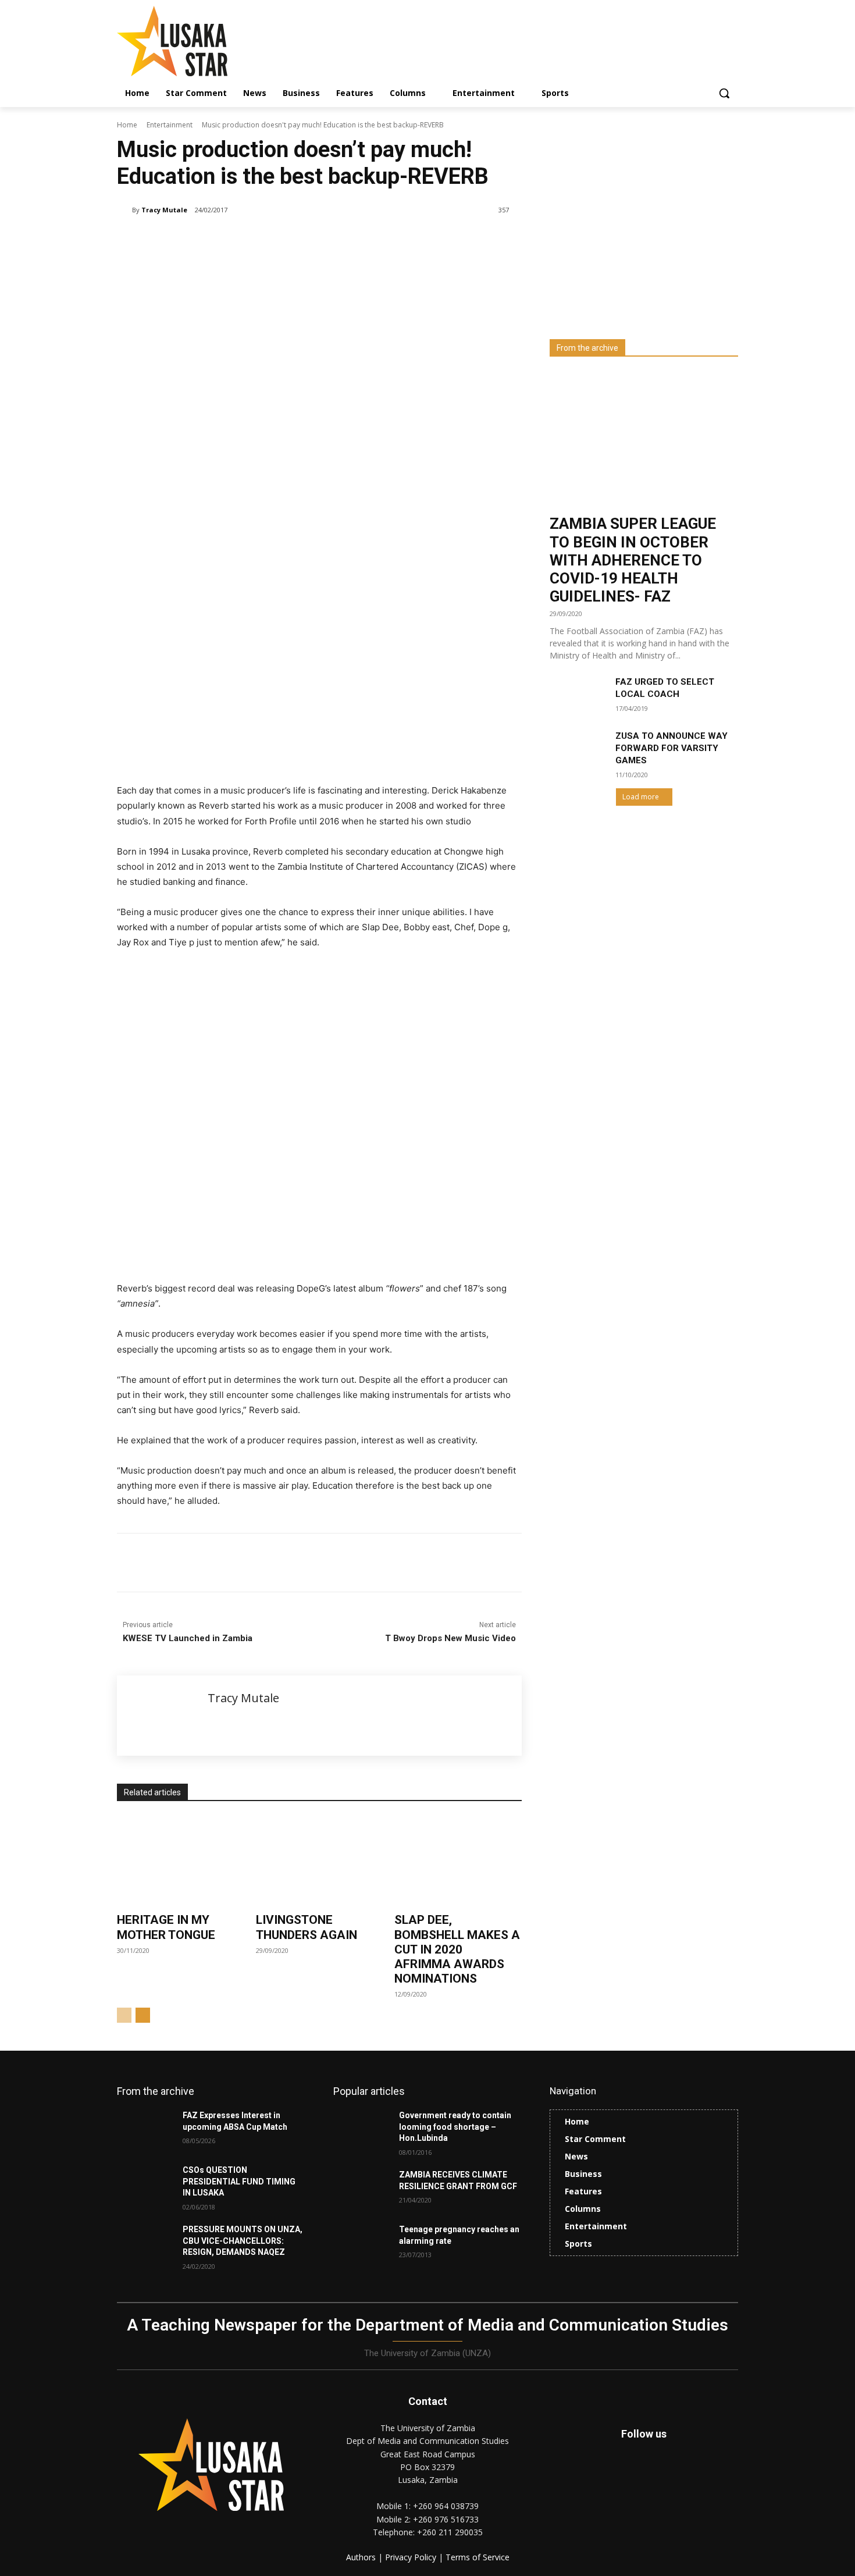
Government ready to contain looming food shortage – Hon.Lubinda (455, 2127)
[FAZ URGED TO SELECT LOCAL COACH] (578, 696)
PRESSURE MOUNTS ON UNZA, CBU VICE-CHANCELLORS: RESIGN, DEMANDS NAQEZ (243, 2241)
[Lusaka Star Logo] (210, 41)
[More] (308, 1563)
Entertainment (170, 125)
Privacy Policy (412, 2557)
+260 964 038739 (446, 2506)
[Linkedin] (254, 1563)
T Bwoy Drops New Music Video (450, 1638)
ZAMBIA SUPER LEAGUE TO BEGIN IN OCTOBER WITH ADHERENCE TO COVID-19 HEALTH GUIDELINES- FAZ (633, 560)
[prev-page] (124, 2015)
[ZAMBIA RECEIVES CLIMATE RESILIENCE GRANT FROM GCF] (361, 2189)
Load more (641, 797)
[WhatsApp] (281, 1563)
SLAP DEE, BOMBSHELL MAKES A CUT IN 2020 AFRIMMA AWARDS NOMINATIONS (457, 1949)
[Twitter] (670, 2481)
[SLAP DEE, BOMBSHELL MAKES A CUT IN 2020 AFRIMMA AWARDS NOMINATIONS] (458, 1861)
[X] (227, 1563)
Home (127, 125)
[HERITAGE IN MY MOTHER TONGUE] (181, 1861)
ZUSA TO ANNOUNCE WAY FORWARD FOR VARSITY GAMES (671, 748)
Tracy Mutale (164, 210)
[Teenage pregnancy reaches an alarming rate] (361, 2244)
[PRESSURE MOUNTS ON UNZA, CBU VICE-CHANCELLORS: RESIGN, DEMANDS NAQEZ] (145, 2244)
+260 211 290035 (450, 2532)
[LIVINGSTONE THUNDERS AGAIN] (320, 1861)
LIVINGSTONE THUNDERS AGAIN (307, 1927)
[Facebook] (201, 1563)
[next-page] (143, 2015)
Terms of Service (478, 2557)
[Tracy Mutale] (124, 210)
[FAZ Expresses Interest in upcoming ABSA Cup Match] (145, 2130)
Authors (362, 2557)
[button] (724, 93)
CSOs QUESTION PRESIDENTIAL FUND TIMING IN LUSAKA (239, 2181)
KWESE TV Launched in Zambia (188, 1638)
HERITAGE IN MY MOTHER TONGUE (166, 1927)
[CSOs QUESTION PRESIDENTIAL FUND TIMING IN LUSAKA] (145, 2184)
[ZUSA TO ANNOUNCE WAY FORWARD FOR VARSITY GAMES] (578, 750)
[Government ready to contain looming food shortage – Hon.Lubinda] (361, 2130)
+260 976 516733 (446, 2519)
